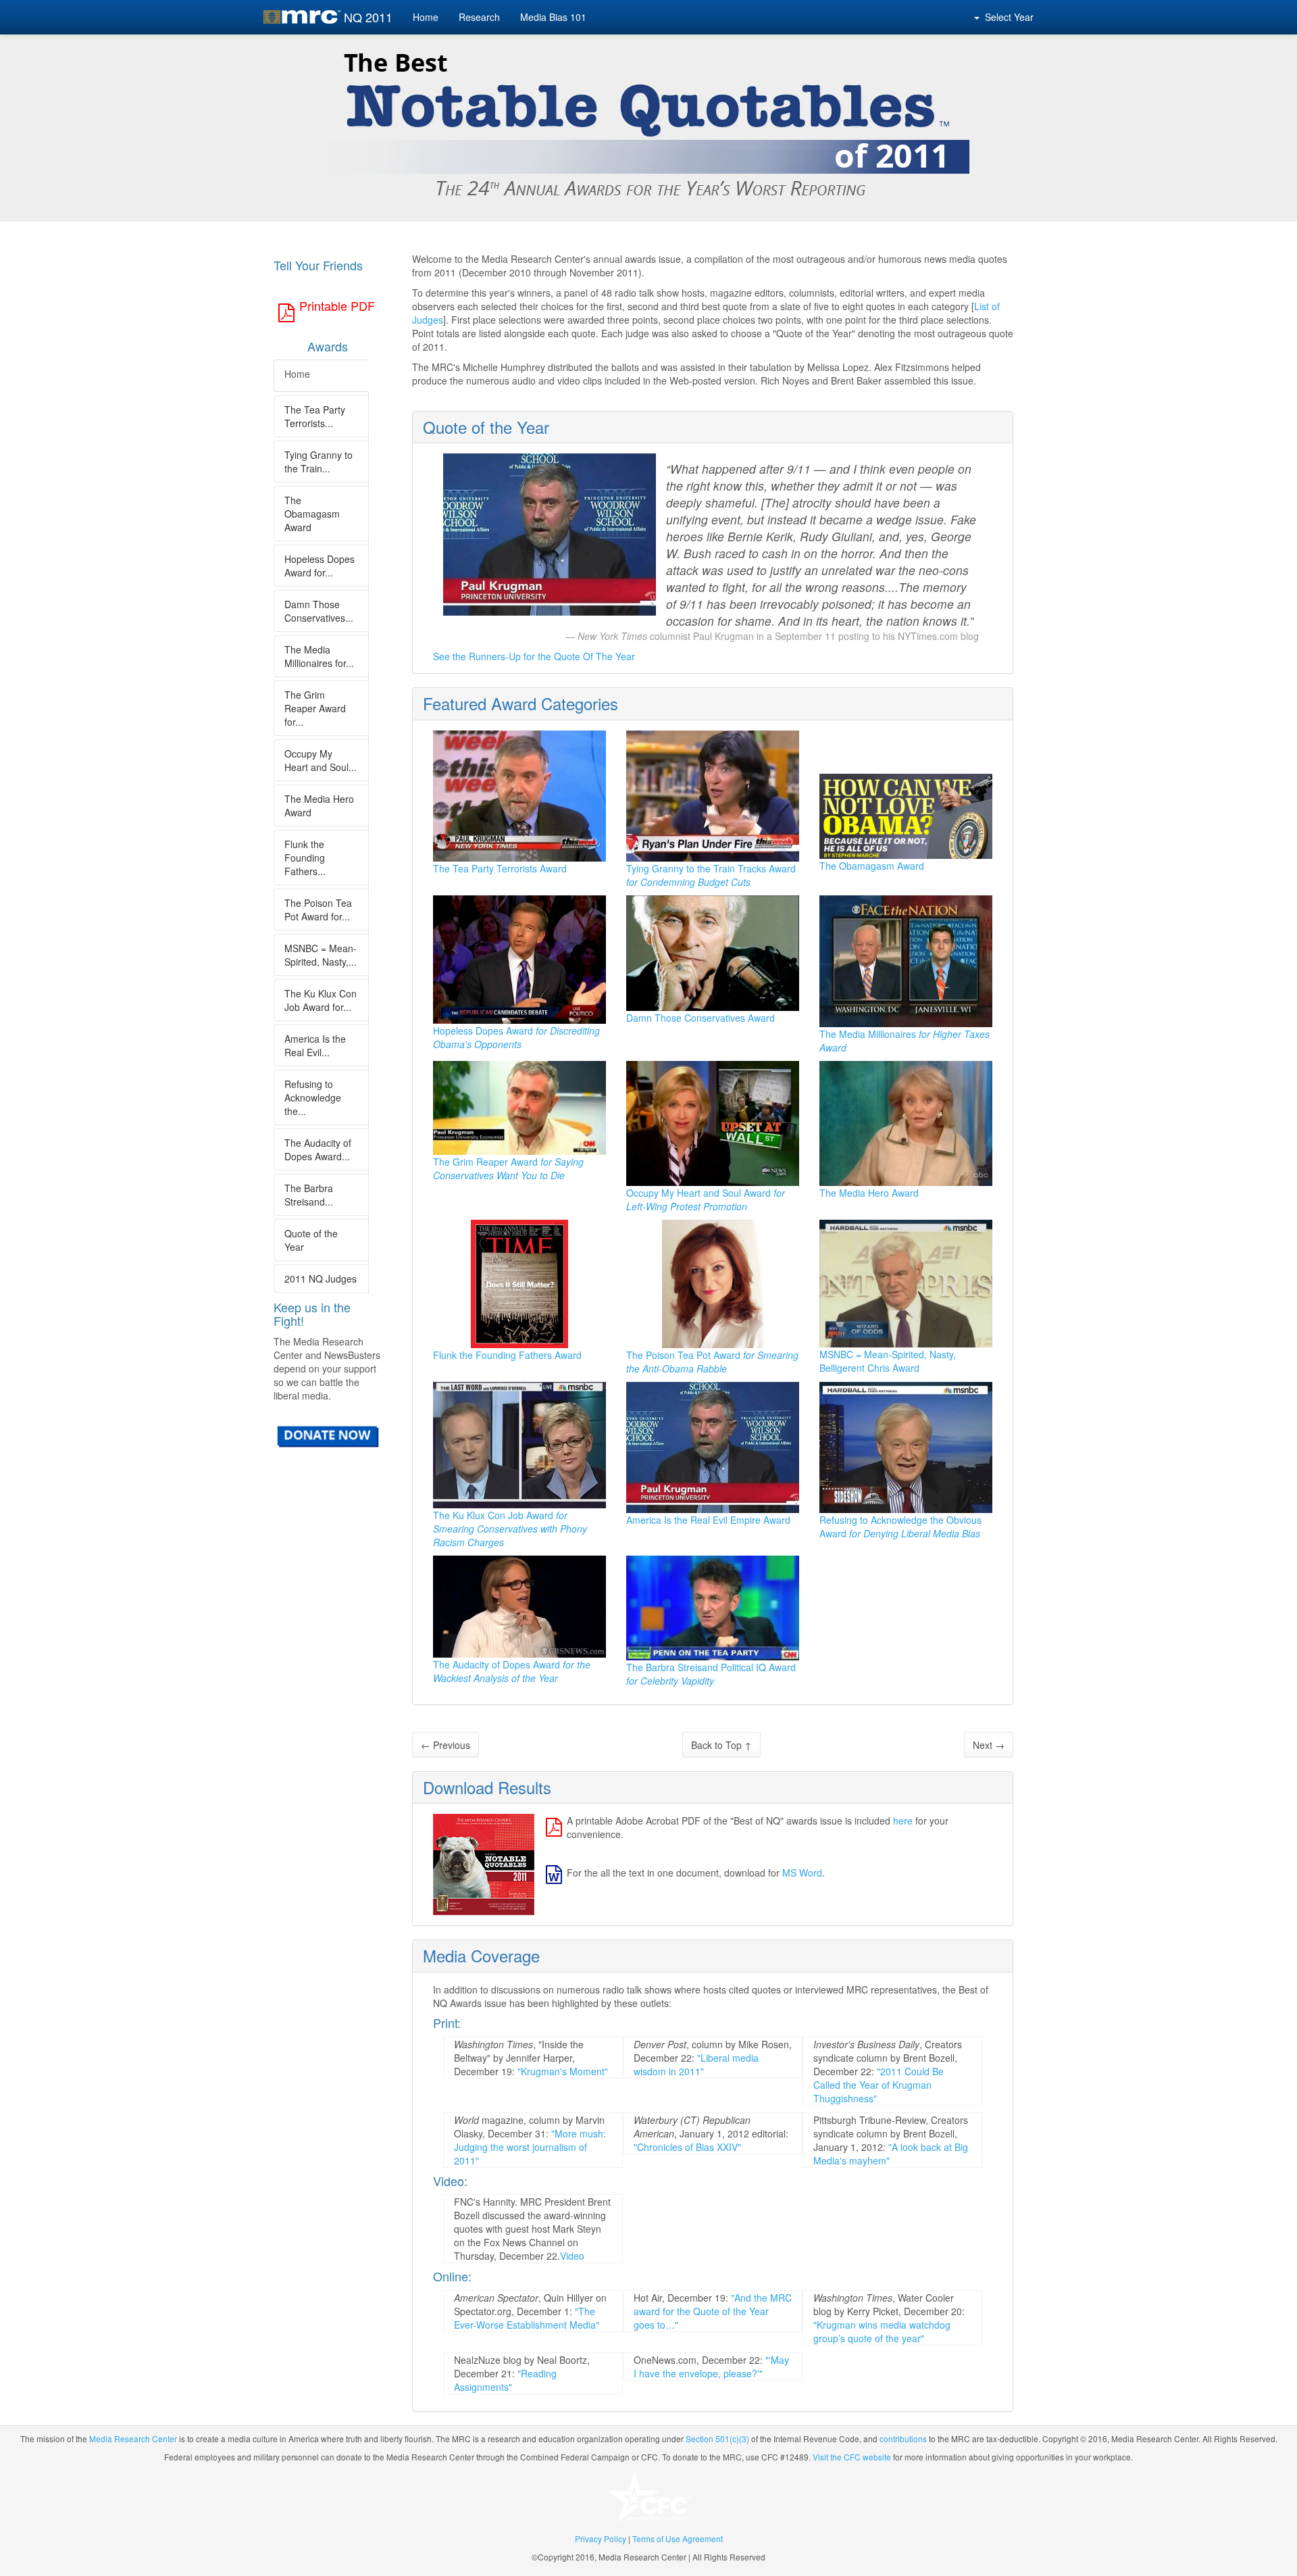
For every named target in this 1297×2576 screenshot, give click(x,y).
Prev (446, 1745)
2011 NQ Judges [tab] (321, 1279)
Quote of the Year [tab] (311, 1240)
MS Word (802, 1873)
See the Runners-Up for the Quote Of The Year (534, 656)
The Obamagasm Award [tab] (312, 514)
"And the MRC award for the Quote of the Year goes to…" (713, 2311)
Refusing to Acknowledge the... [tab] (313, 1097)
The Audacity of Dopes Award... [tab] (318, 1149)
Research (479, 17)
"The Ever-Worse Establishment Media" (527, 2318)
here (903, 1820)
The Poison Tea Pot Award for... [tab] (318, 910)
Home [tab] (297, 374)
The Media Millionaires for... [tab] (319, 656)
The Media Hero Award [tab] (319, 806)
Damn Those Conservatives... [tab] (319, 611)
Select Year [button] (1007, 17)
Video (572, 2256)
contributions (903, 2438)
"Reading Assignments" (505, 2380)
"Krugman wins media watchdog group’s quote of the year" (882, 2331)
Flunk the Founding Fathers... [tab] (305, 858)
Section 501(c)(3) (717, 2438)
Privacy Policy (601, 2538)
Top (721, 1745)
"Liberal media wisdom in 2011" (696, 2064)
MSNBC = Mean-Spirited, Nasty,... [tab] (321, 955)
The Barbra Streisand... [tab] (309, 1195)
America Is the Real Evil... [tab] (315, 1045)
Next (989, 1745)
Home (426, 17)
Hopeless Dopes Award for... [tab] (320, 566)
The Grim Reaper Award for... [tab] (315, 708)
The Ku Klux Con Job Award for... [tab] (321, 1000)
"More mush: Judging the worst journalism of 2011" (530, 2147)
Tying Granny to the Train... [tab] (319, 462)
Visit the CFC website (852, 2457)
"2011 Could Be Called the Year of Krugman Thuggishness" (879, 2085)
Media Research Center (133, 2438)
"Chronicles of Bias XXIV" (687, 2147)
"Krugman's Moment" (563, 2071)
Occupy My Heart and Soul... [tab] (321, 760)
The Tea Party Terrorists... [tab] (315, 416)
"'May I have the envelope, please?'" (711, 2367)
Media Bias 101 (553, 17)
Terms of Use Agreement (678, 2538)
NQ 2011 (368, 17)
